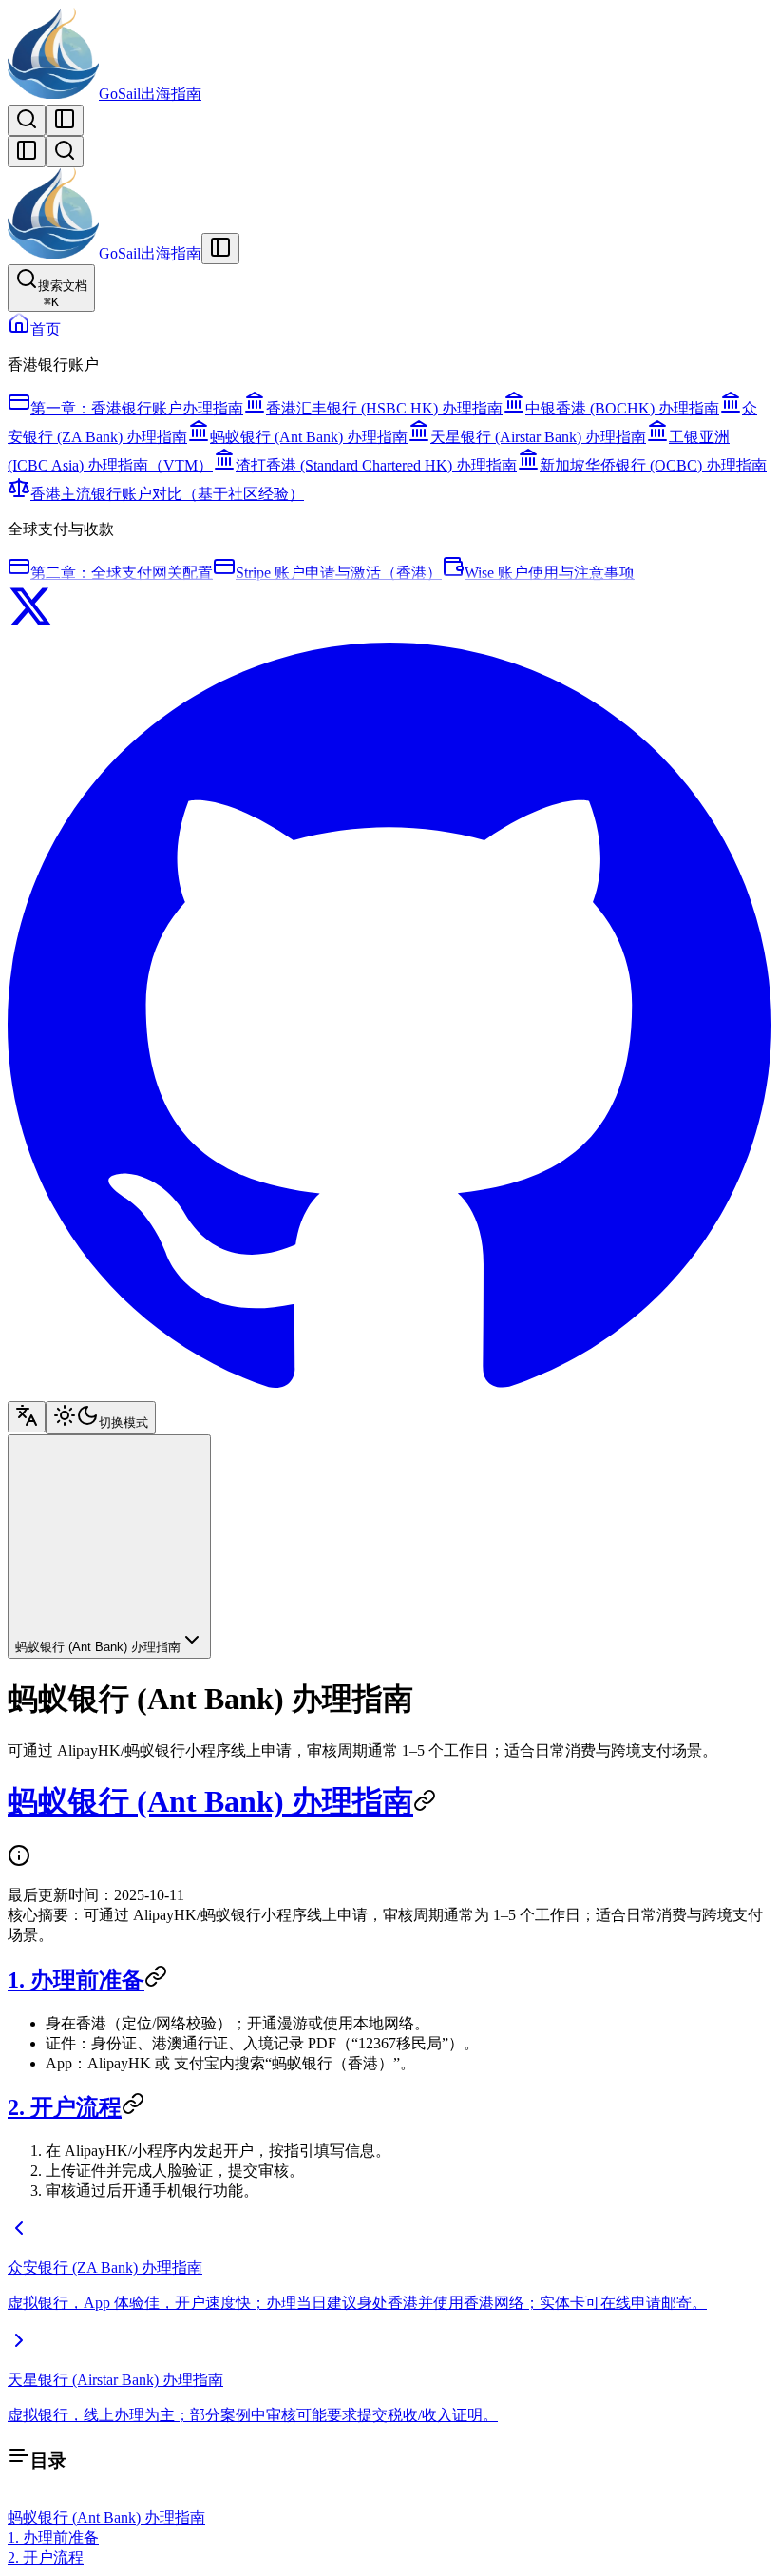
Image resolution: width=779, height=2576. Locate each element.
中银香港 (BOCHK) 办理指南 (622, 408)
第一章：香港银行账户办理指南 (137, 408)
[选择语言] (27, 1417)
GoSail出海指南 (150, 94)
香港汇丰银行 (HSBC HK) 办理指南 (384, 408)
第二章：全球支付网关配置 (122, 573)
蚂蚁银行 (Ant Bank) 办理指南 (309, 437)
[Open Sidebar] (65, 120)
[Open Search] (27, 120)
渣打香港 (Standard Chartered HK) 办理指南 (376, 465)
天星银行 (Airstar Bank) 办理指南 (538, 437)
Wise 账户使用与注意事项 (550, 573)
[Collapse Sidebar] (27, 152)
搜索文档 (63, 294)
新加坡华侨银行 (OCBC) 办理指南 (653, 465)
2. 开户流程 (65, 2107)
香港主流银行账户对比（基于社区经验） (167, 494)
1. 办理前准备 (76, 1980)
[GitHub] (389, 1392)
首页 (46, 329)
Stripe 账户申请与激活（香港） (339, 573)
